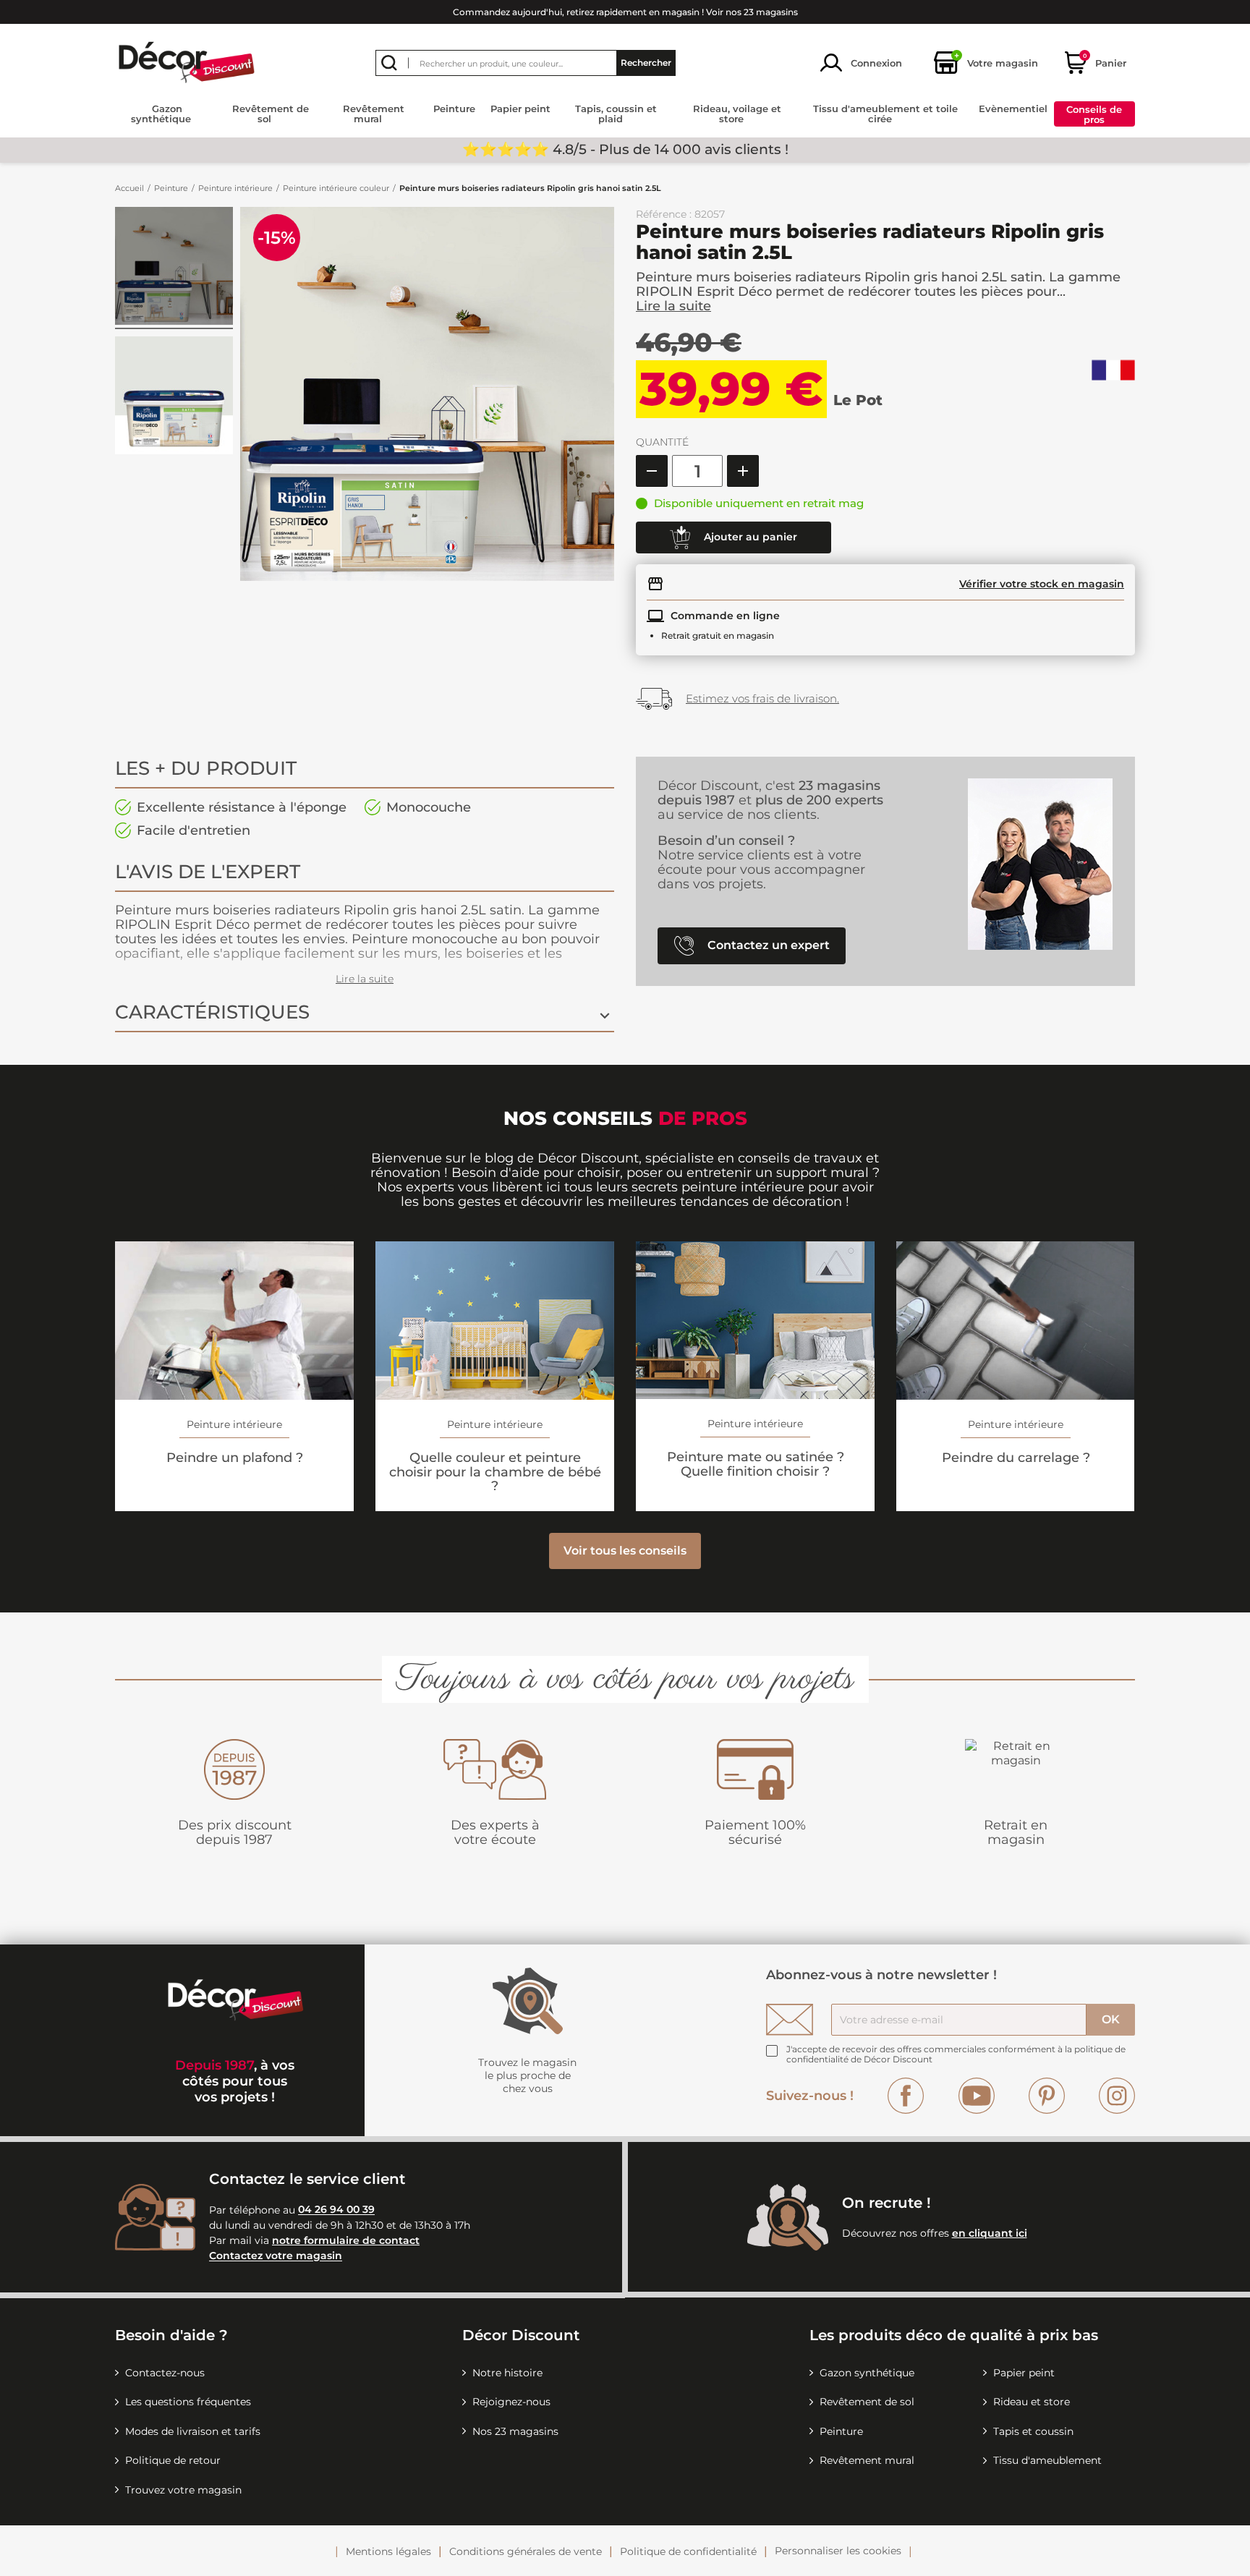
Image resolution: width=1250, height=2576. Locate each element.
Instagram (1117, 2096)
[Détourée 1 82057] (174, 398)
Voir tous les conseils (625, 1551)
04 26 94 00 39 (336, 2210)
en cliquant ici (990, 2233)
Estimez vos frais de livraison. (762, 698)
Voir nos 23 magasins (752, 12)
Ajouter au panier (749, 537)
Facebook (906, 2096)
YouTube (977, 2096)
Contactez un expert (767, 945)
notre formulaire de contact (346, 2240)
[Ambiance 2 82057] (174, 268)
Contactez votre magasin (276, 2256)
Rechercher (646, 63)
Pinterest (1047, 2096)
